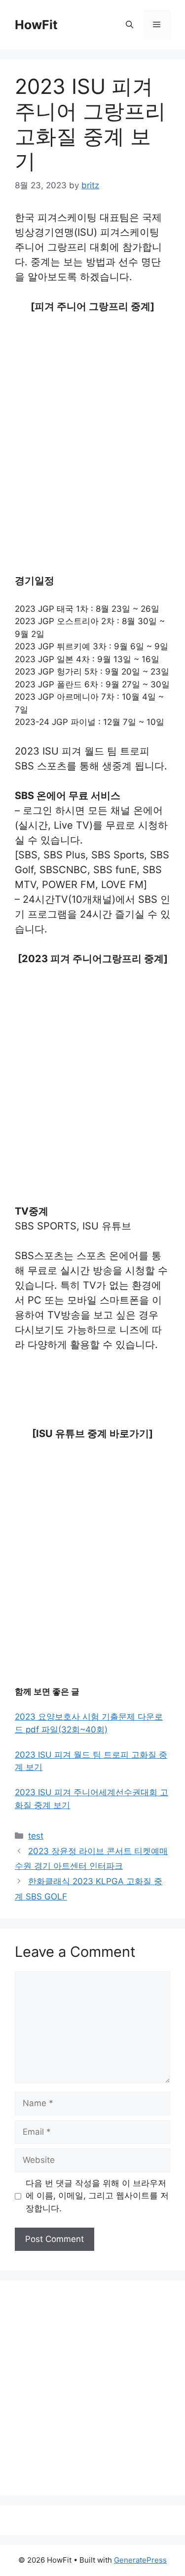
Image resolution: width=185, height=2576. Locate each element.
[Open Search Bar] (129, 25)
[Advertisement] (92, 421)
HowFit (36, 25)
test (36, 1836)
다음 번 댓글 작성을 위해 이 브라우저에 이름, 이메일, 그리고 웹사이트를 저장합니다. (97, 2196)
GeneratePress (140, 2560)
